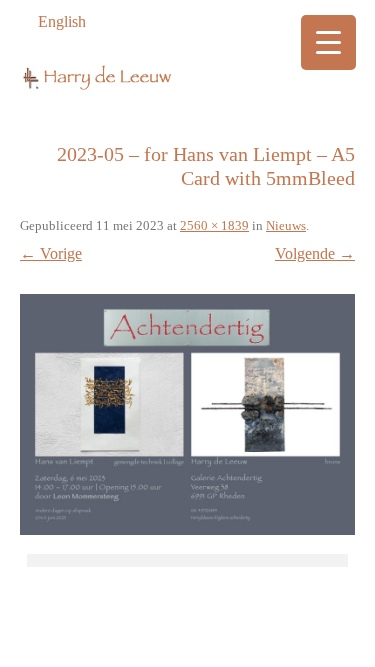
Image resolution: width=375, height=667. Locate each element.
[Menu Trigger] (328, 42)
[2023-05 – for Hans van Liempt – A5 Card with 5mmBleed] (187, 414)
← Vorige (51, 253)
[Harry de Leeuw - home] (187, 84)
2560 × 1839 (214, 225)
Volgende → (315, 253)
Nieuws (286, 225)
